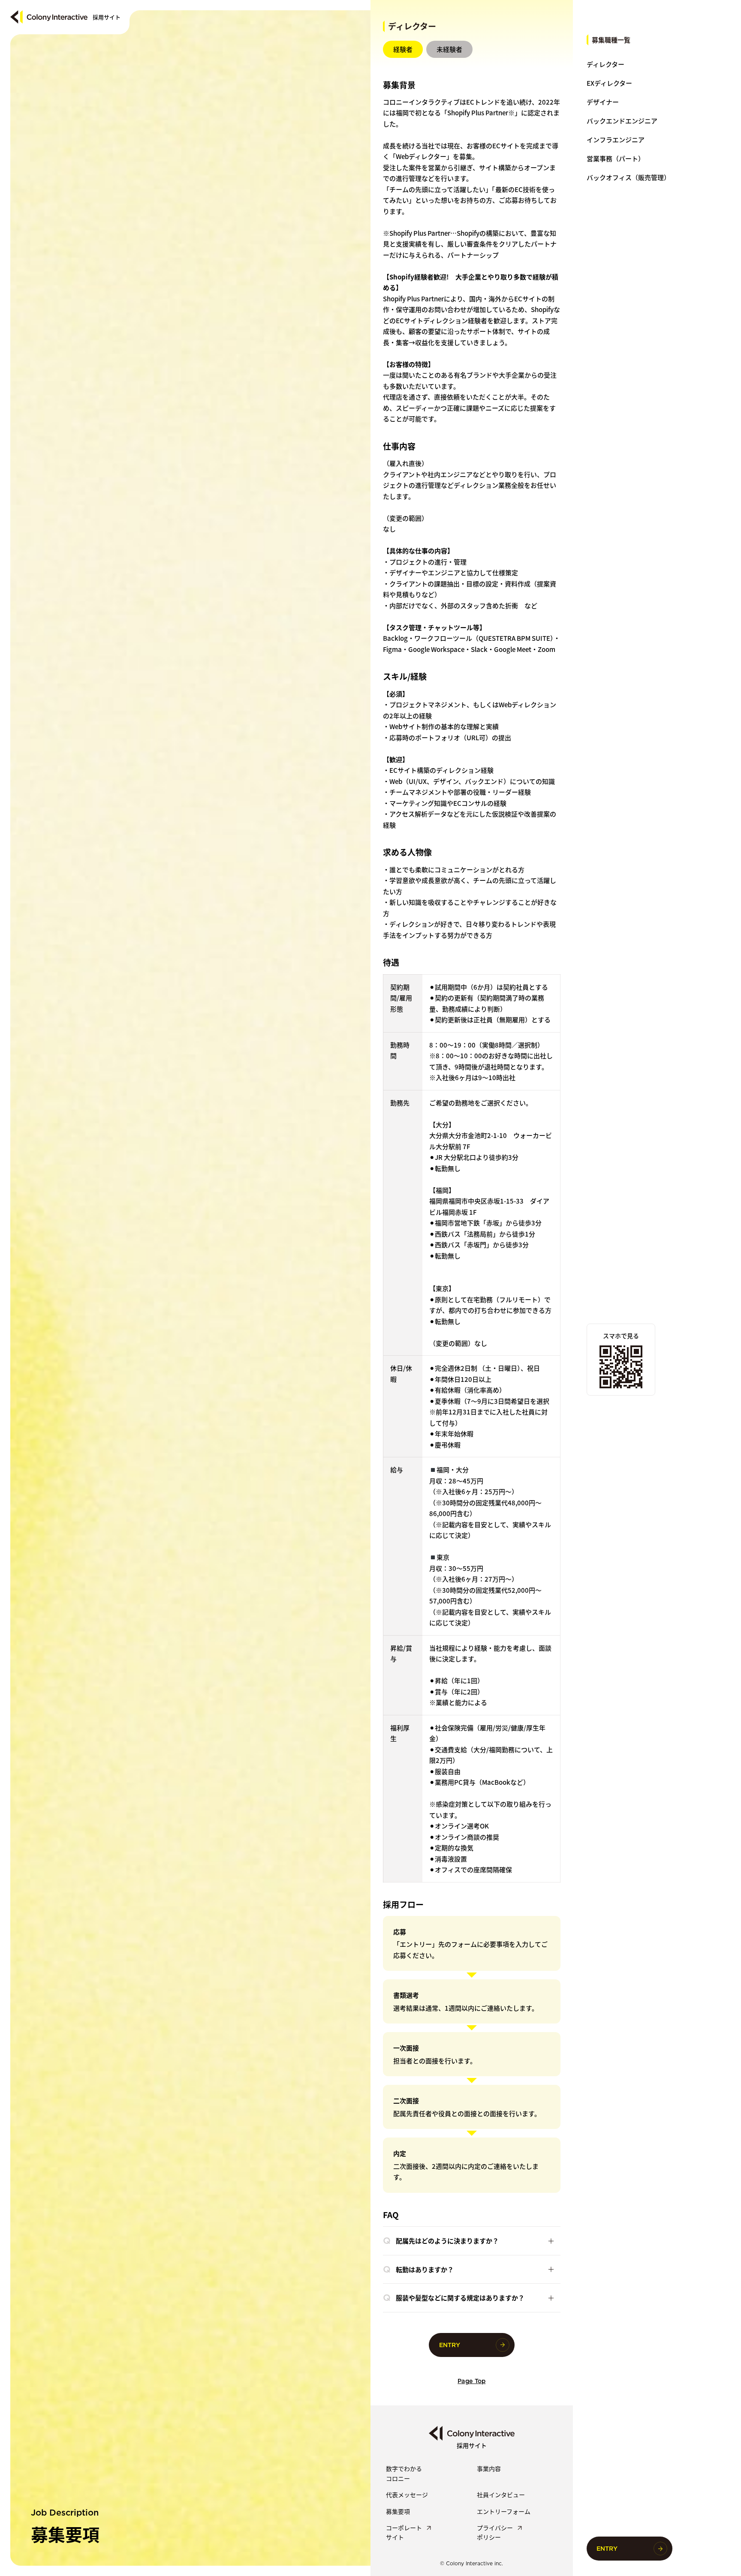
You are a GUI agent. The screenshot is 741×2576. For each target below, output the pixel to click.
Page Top (471, 2381)
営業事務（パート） (616, 158)
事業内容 (489, 2468)
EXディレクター (609, 83)
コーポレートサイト (404, 2532)
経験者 (403, 49)
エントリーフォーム (504, 2511)
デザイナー (603, 102)
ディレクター (605, 64)
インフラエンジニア (616, 140)
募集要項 (398, 2511)
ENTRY (607, 2549)
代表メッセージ (407, 2495)
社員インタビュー (501, 2495)
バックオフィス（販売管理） (628, 177)
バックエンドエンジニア (622, 121)
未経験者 (449, 49)
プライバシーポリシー (495, 2532)
